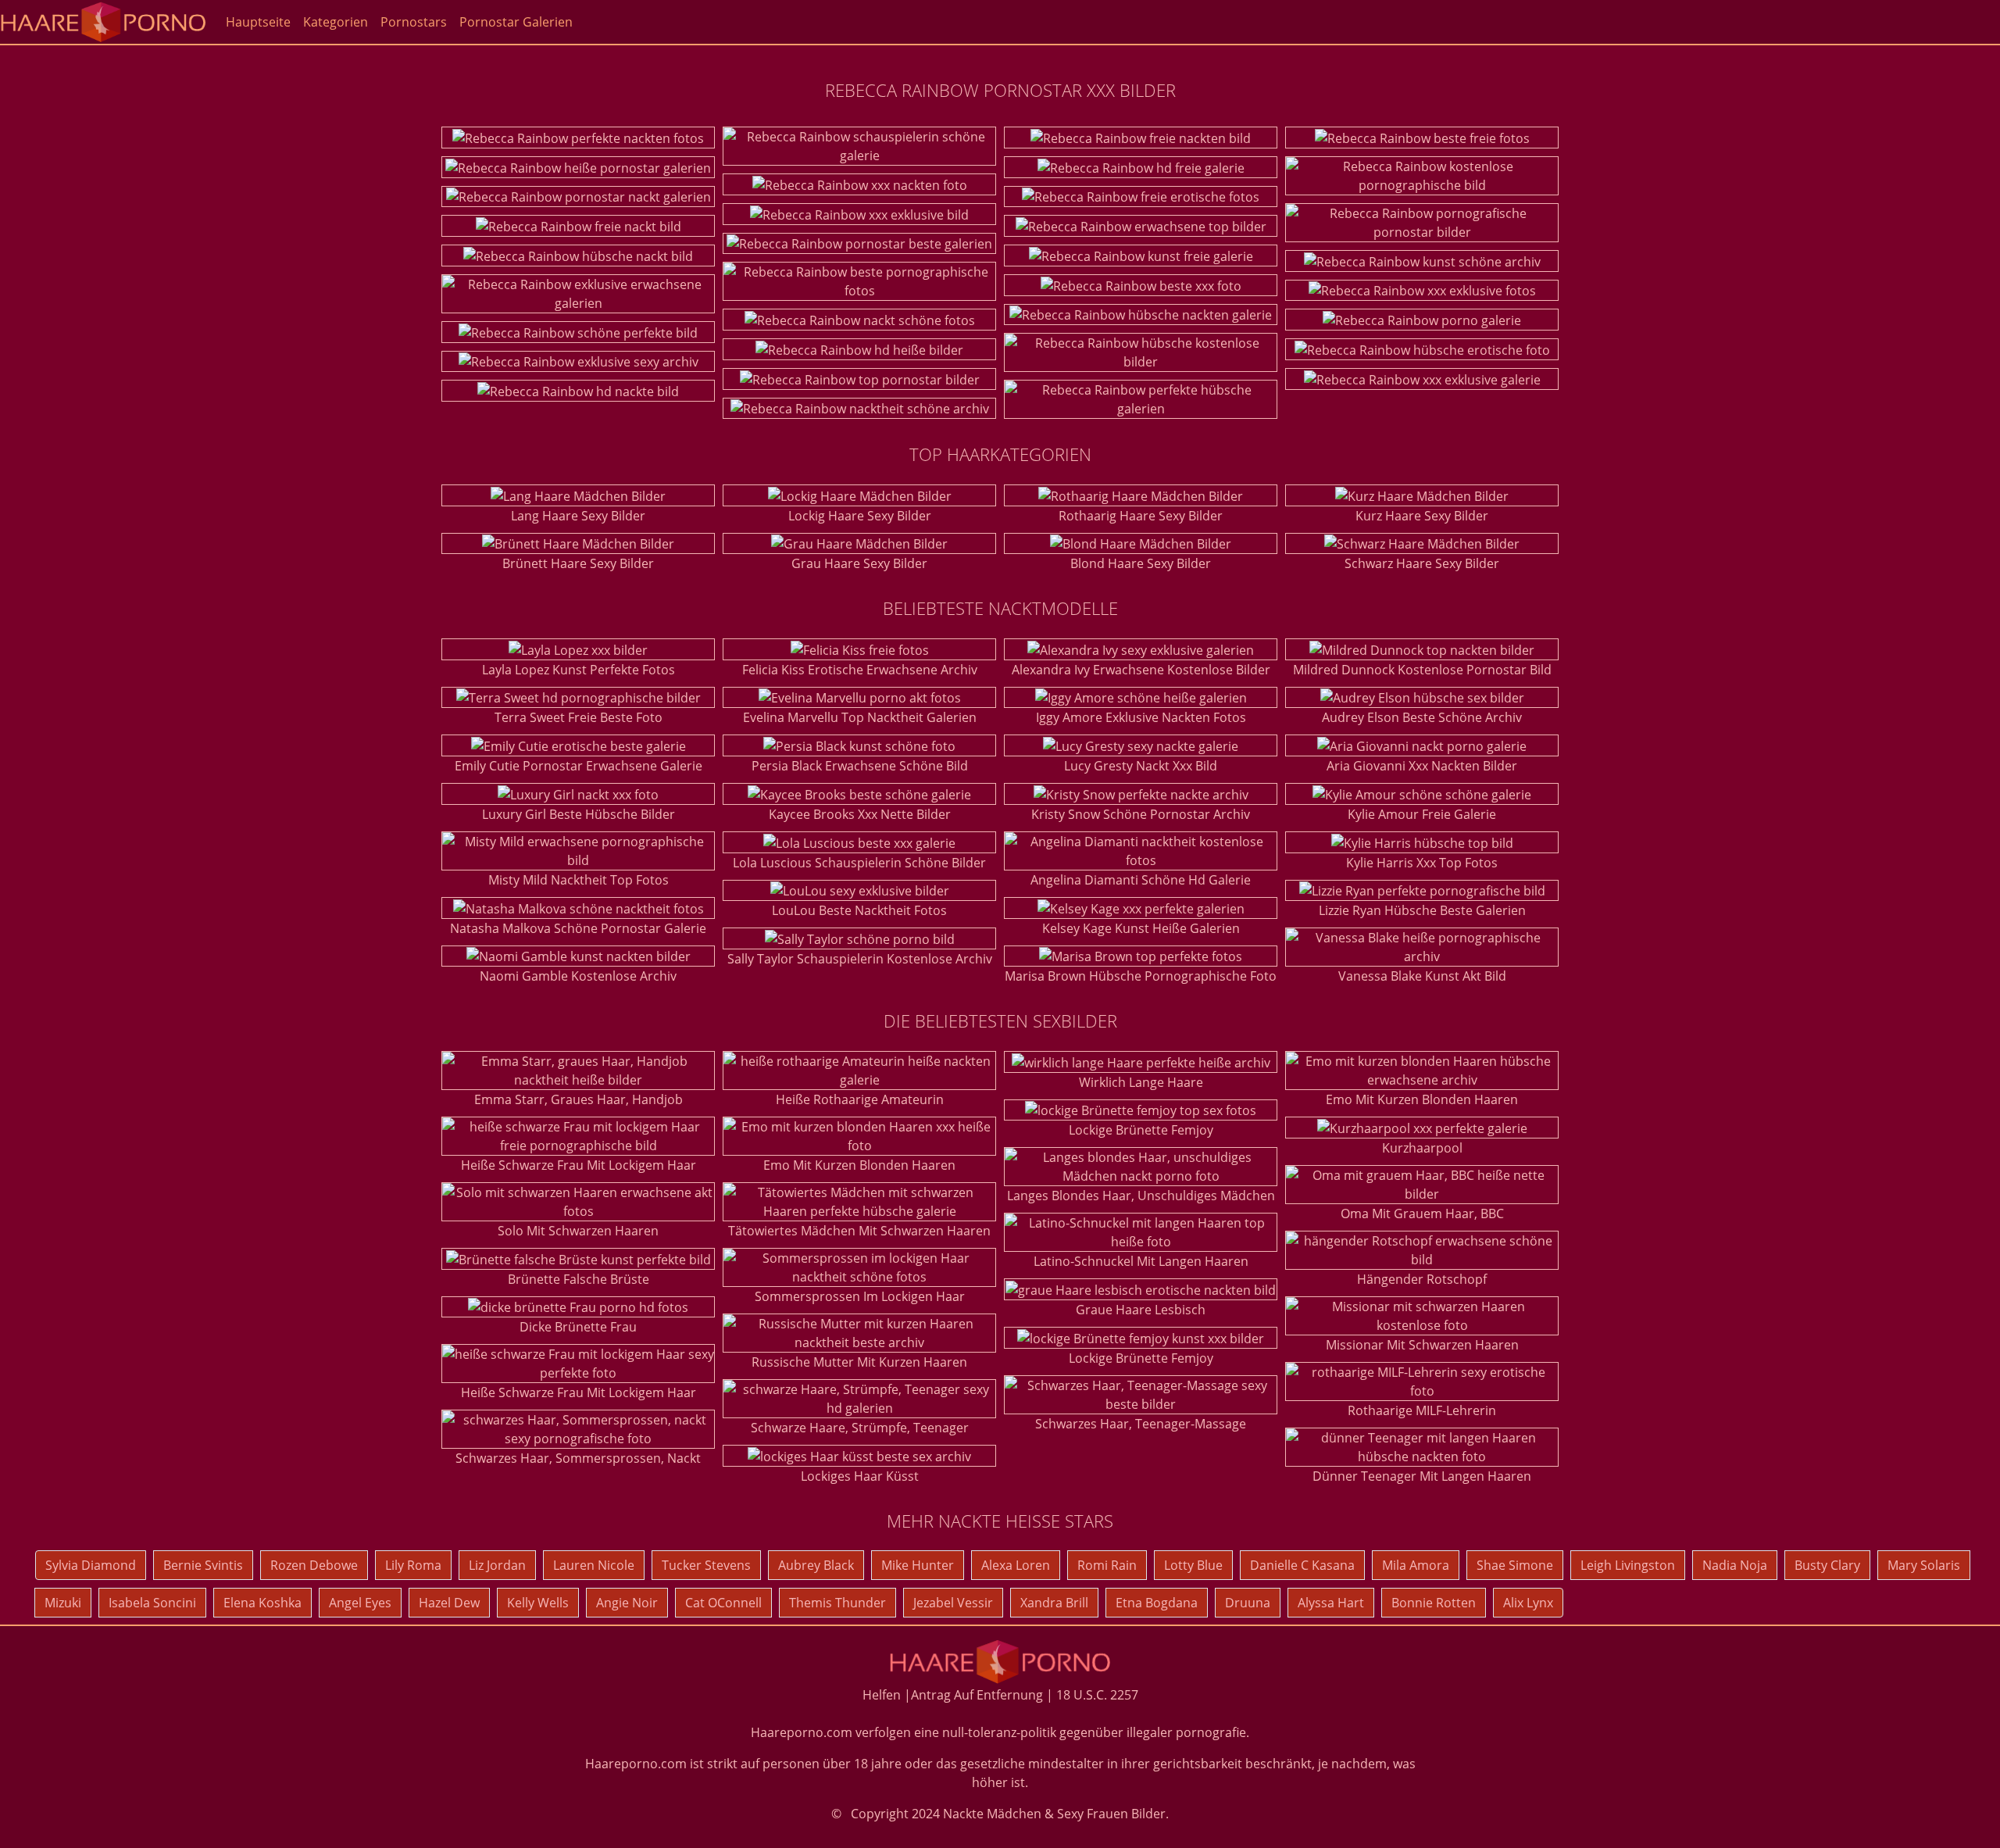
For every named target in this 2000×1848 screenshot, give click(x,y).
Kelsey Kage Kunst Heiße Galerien (1141, 928)
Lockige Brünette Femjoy (1141, 1130)
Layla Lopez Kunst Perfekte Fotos (579, 670)
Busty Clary (1827, 1565)
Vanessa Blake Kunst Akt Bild (1422, 976)
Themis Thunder (837, 1603)
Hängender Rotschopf (1422, 1279)
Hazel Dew (449, 1603)
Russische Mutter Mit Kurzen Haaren (859, 1362)
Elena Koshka (262, 1603)
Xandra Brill (1054, 1603)
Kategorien (336, 22)
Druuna (1248, 1603)
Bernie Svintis (203, 1565)
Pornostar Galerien (516, 22)
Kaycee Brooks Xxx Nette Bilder (860, 814)
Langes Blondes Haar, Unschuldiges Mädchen (1141, 1196)
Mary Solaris (1924, 1565)
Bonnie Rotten (1434, 1603)
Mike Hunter (918, 1565)
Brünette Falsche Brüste (579, 1279)
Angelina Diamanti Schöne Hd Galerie (1141, 880)
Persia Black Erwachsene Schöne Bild (860, 766)
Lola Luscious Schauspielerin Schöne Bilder (859, 863)
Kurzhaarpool (1422, 1148)
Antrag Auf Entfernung (977, 1695)
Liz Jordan (497, 1565)
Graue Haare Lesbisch (1141, 1310)
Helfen (882, 1695)
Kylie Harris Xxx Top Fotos (1422, 863)
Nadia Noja (1735, 1565)
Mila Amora (1416, 1565)
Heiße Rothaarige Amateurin (860, 1099)
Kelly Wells (538, 1603)
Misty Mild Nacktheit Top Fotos (579, 880)
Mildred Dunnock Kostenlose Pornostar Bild (1422, 670)
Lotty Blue (1193, 1565)
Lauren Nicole (594, 1565)
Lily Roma (413, 1565)
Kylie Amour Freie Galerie (1422, 814)
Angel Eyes (360, 1603)
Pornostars (414, 22)
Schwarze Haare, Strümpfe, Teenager (860, 1428)
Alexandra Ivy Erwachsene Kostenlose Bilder (1141, 670)
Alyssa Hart (1331, 1603)
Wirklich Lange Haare (1141, 1082)
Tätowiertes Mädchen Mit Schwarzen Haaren (859, 1231)
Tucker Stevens (706, 1565)
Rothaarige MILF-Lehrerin (1422, 1410)
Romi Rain (1107, 1565)
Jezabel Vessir (953, 1603)
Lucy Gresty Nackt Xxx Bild (1141, 766)
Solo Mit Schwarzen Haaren (578, 1231)
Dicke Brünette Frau (578, 1327)
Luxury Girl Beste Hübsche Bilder (579, 814)
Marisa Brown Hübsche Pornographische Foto (1141, 976)
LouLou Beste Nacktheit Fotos (859, 910)
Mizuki (63, 1603)
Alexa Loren (1016, 1565)
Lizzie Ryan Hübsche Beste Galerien (1422, 910)
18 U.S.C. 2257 (1097, 1695)
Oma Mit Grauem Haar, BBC (1422, 1214)
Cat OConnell (723, 1603)
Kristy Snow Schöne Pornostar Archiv (1141, 814)
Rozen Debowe (314, 1565)
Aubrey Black (816, 1565)
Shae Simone (1515, 1565)
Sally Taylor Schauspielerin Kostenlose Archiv (860, 959)
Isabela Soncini (152, 1603)
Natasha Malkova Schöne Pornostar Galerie (578, 928)
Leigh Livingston (1628, 1565)
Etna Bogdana (1157, 1603)
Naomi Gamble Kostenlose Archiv (578, 976)
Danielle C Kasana (1302, 1565)
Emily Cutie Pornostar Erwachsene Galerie (579, 766)
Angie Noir (627, 1603)
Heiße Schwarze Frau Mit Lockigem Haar (579, 1165)
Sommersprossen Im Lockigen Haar (860, 1296)
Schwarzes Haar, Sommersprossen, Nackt (578, 1458)
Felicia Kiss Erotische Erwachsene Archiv (860, 670)
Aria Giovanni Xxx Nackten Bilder (1422, 766)
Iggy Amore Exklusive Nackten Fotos (1141, 717)
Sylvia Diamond (91, 1565)
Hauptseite (258, 22)
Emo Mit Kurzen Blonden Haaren (859, 1165)
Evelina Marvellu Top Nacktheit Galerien (860, 717)
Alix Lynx (1528, 1603)
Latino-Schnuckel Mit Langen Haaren (1141, 1261)
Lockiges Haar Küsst (860, 1476)
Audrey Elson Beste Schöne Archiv (1422, 717)
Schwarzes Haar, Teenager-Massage (1141, 1424)
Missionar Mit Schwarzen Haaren (1422, 1345)
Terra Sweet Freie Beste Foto (579, 717)
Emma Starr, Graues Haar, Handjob (579, 1099)
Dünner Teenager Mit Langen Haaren (1422, 1476)
